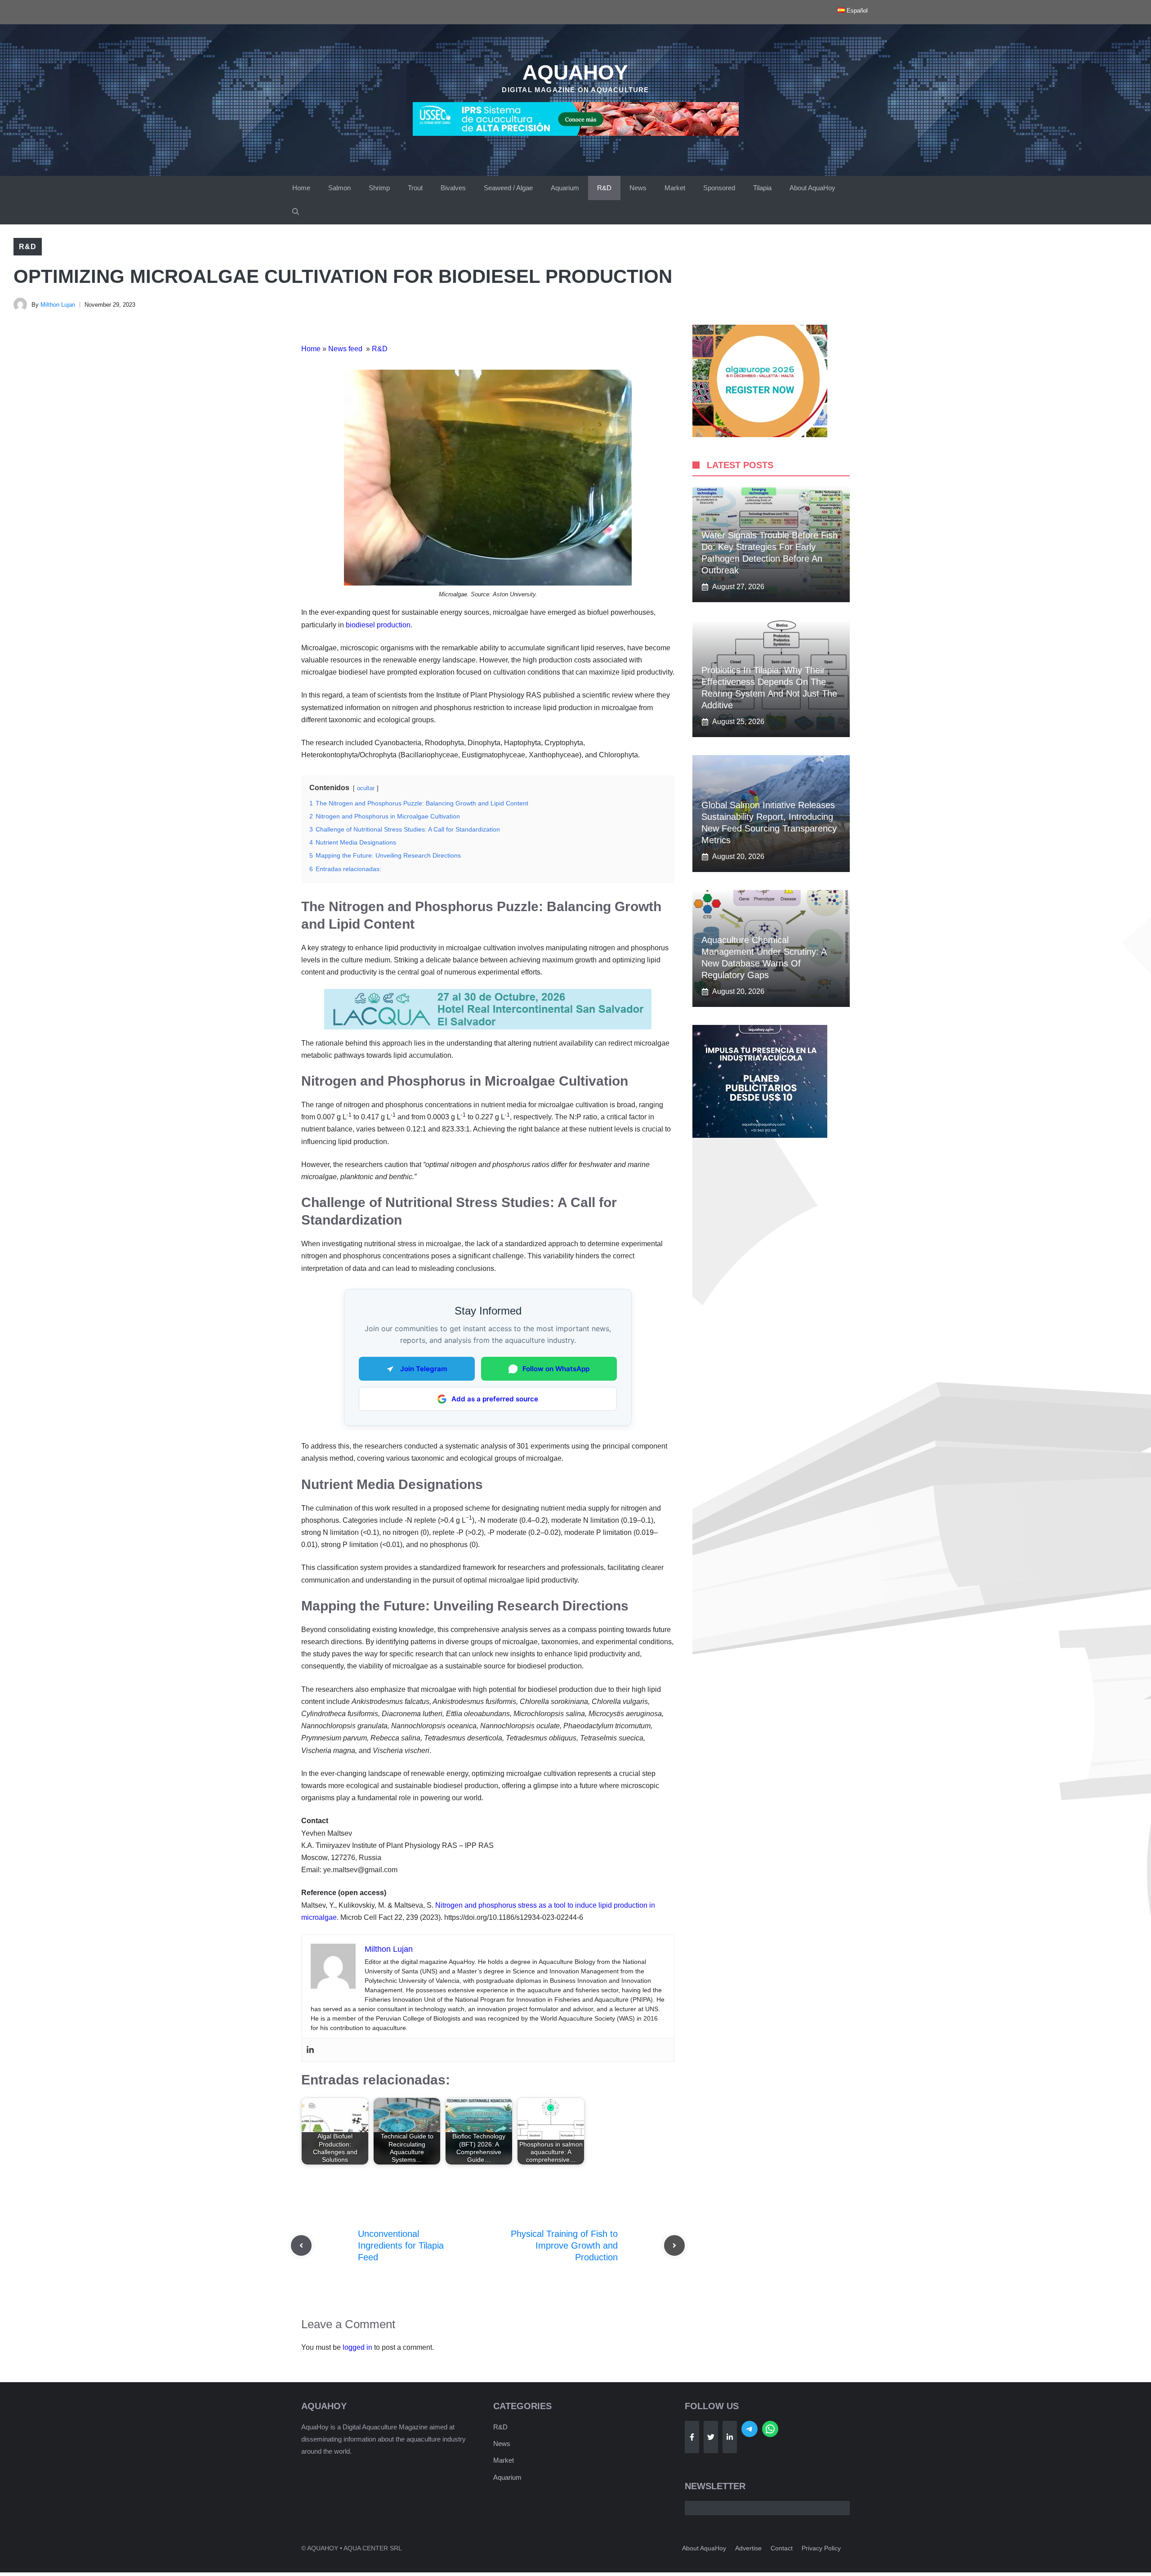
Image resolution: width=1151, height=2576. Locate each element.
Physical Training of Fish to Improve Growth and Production (564, 2245)
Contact (782, 2548)
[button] (296, 212)
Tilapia (762, 188)
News (638, 188)
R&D (604, 188)
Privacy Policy (821, 2548)
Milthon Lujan (58, 305)
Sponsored (719, 188)
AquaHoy (575, 72)
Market (675, 188)
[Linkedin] (310, 2050)
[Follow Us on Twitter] (711, 2437)
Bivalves (453, 188)
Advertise (748, 2548)
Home (301, 188)
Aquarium (565, 188)
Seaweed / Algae (508, 188)
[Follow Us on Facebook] (692, 2437)
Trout (415, 188)
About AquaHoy (812, 188)
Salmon (339, 188)
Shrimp (379, 188)
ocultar (366, 788)
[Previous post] (301, 2245)
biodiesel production (378, 625)
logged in (357, 2347)
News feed (346, 349)
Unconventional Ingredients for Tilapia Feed (401, 2245)
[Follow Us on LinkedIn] (730, 2437)
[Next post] (674, 2245)
